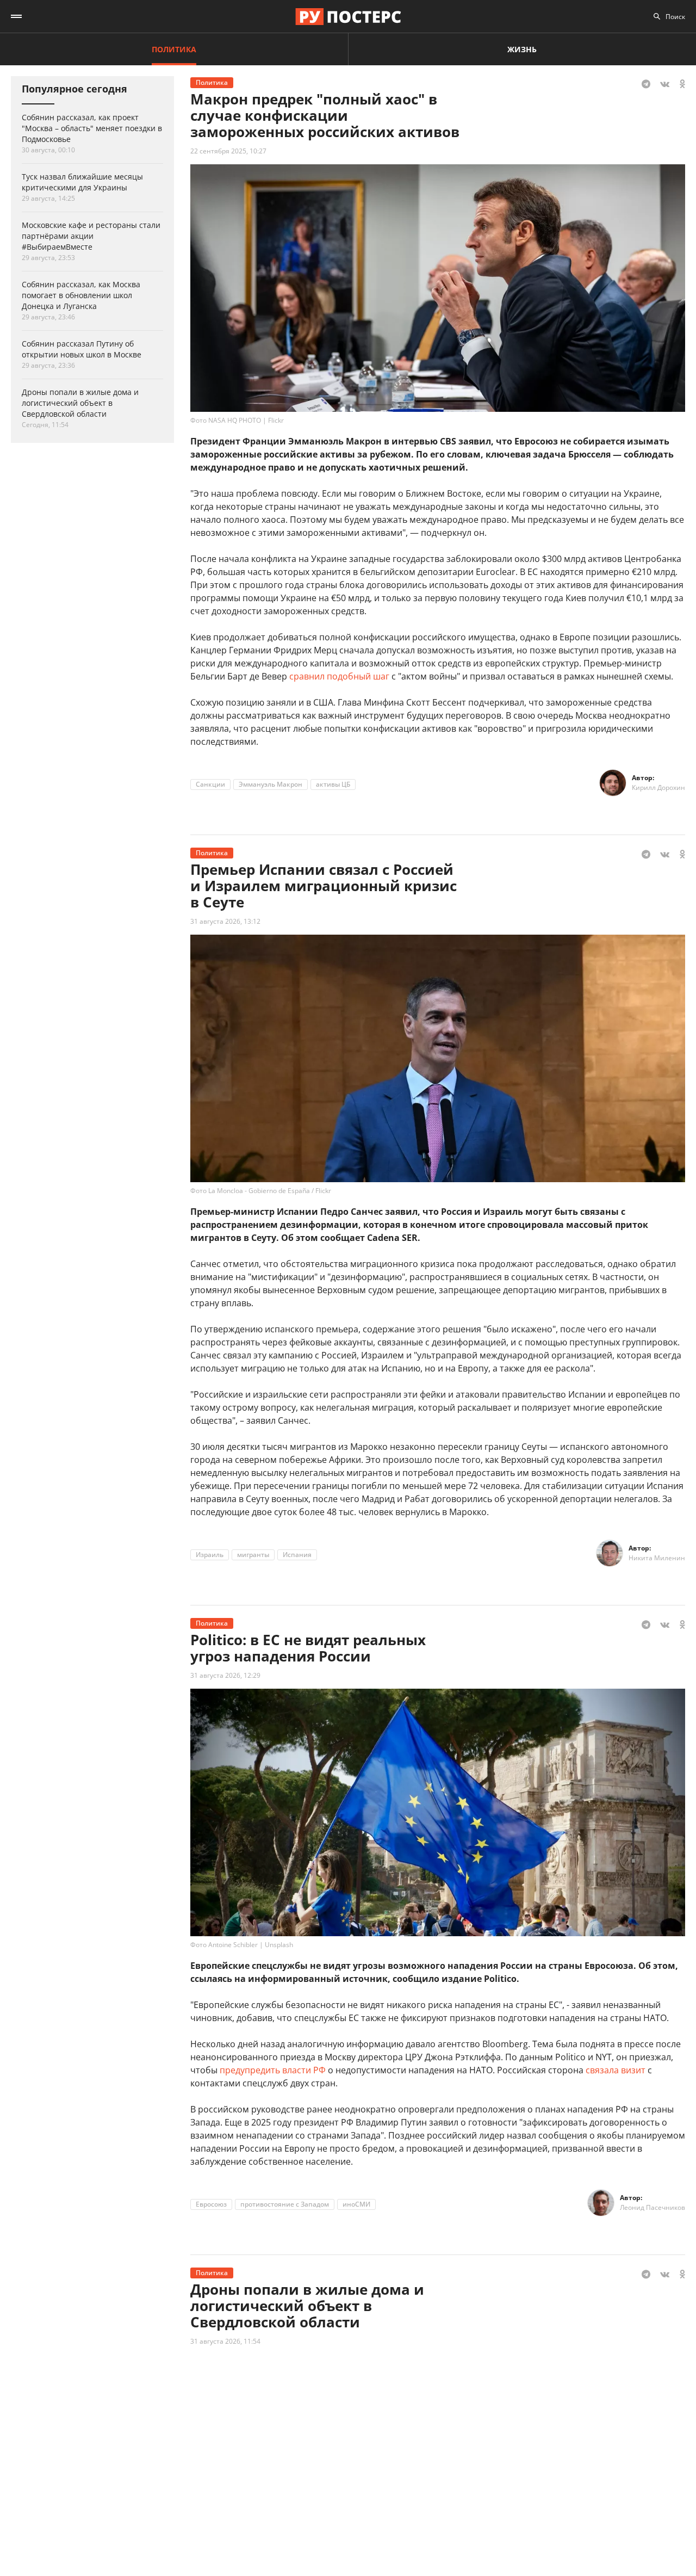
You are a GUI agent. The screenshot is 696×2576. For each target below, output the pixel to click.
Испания (297, 1555)
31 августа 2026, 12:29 (225, 1675)
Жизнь (522, 49)
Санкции (210, 784)
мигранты (253, 1555)
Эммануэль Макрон (271, 784)
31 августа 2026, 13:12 (225, 921)
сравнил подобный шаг (339, 676)
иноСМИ (356, 2204)
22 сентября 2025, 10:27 (228, 151)
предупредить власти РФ (273, 2070)
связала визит (616, 2070)
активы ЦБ (333, 784)
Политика (174, 49)
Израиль (210, 1555)
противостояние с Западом (285, 2204)
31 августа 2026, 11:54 (225, 2341)
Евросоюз (211, 2204)
